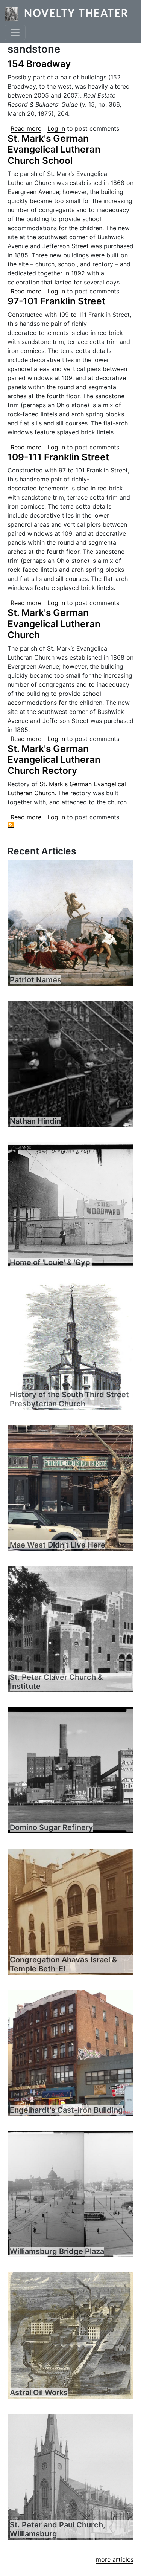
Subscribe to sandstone (11, 825)
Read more (26, 128)
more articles (115, 2559)
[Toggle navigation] (15, 32)
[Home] (14, 14)
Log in (56, 128)
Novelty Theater (76, 14)
